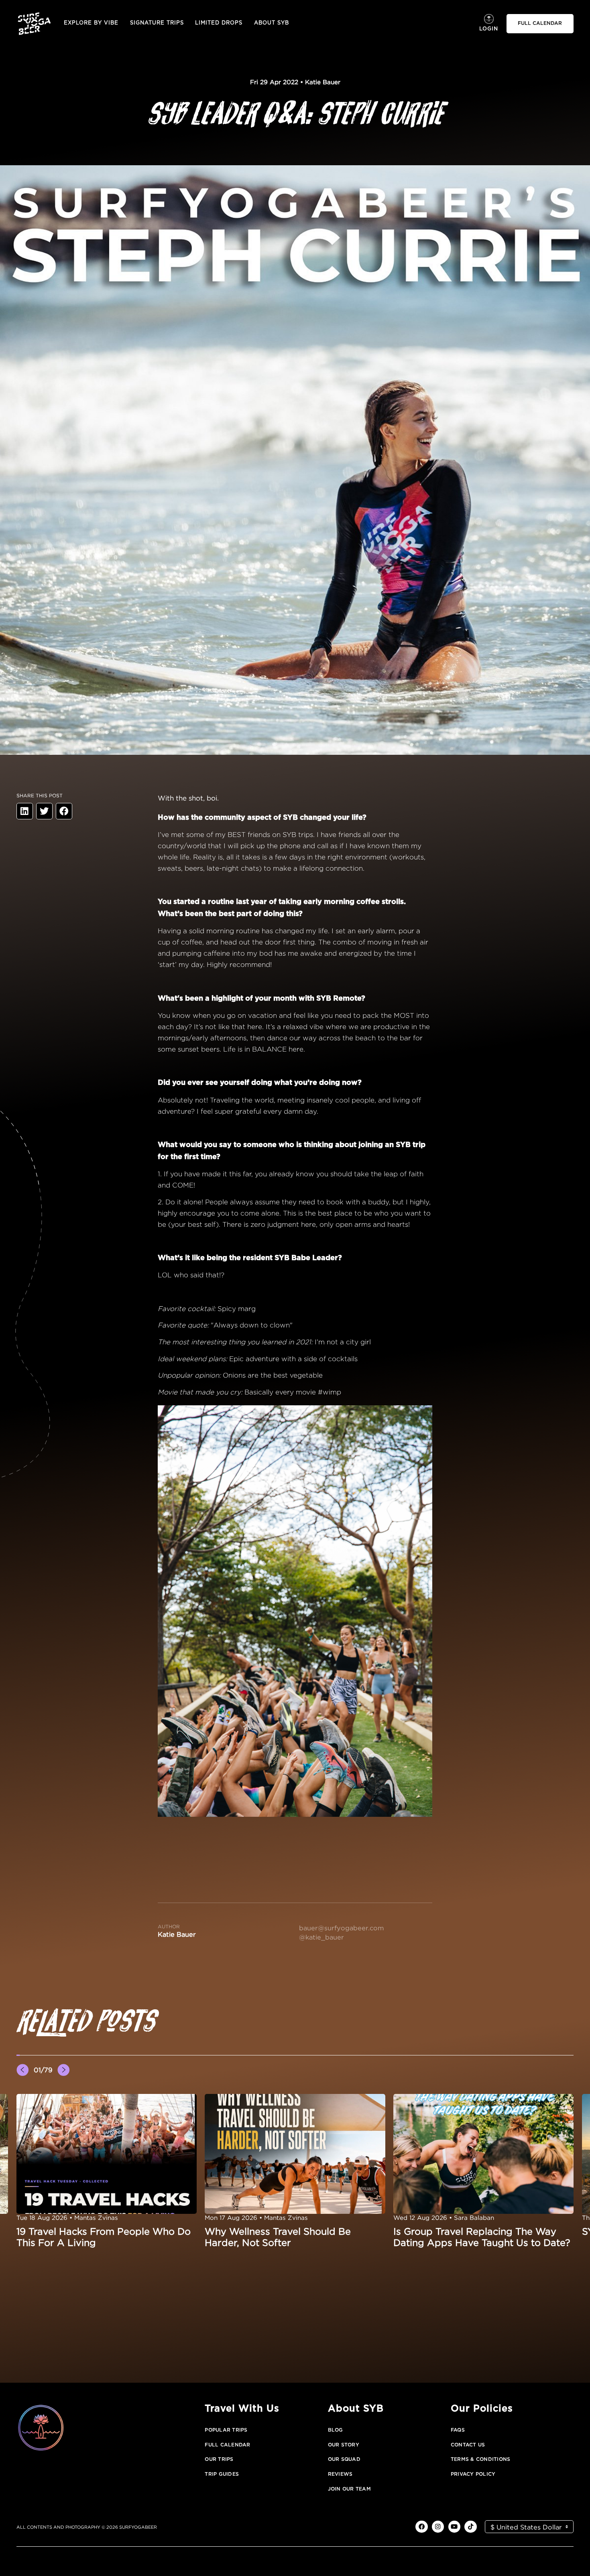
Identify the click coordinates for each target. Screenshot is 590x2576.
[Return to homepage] (35, 23)
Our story (344, 2445)
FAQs (458, 2430)
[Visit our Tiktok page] (471, 2527)
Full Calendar (227, 2445)
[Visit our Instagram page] (438, 2527)
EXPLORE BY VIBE (91, 23)
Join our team (349, 2489)
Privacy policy (473, 2474)
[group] (107, 2171)
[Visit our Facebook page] (422, 2527)
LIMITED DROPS (219, 23)
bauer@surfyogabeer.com (342, 1928)
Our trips (219, 2459)
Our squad (344, 2459)
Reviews (340, 2474)
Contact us (468, 2445)
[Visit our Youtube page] (455, 2527)
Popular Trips (226, 2430)
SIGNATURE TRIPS (157, 23)
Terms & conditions (480, 2459)
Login (489, 29)
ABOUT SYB (272, 23)
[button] (18, 2055)
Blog (336, 2430)
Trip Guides (222, 2474)
